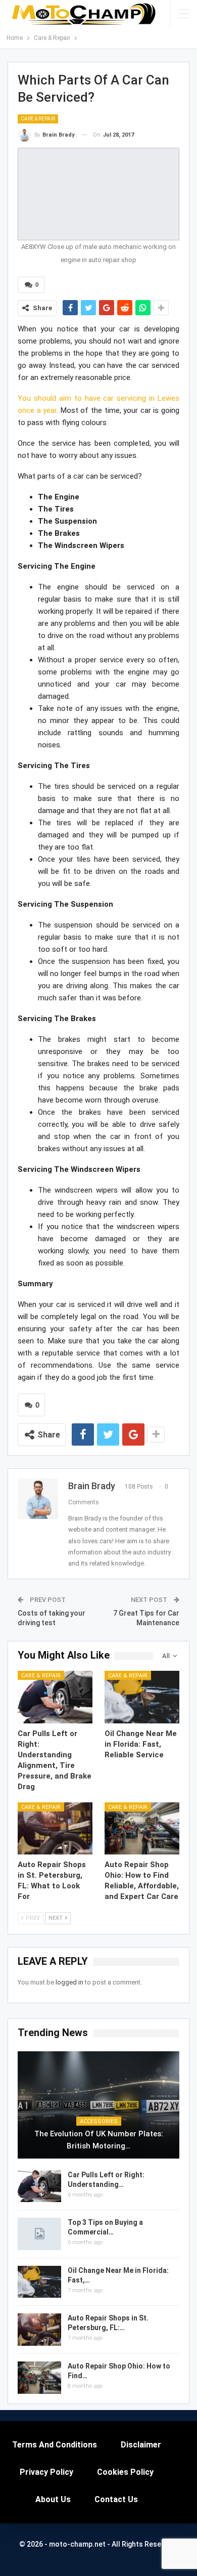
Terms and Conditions (55, 2445)
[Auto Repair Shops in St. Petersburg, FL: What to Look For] (55, 1829)
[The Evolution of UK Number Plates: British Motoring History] (98, 2105)
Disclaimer (141, 2445)
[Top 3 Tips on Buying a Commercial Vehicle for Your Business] (39, 2234)
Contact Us (116, 2499)
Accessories (99, 2121)
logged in (69, 1982)
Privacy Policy (46, 2472)
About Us (53, 2499)
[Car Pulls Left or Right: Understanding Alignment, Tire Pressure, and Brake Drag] (55, 1697)
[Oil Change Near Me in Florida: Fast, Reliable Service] (142, 1697)
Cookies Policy (125, 2472)
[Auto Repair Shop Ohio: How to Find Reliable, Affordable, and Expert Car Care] (142, 1829)
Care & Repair (38, 119)
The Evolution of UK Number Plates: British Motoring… (99, 2140)
